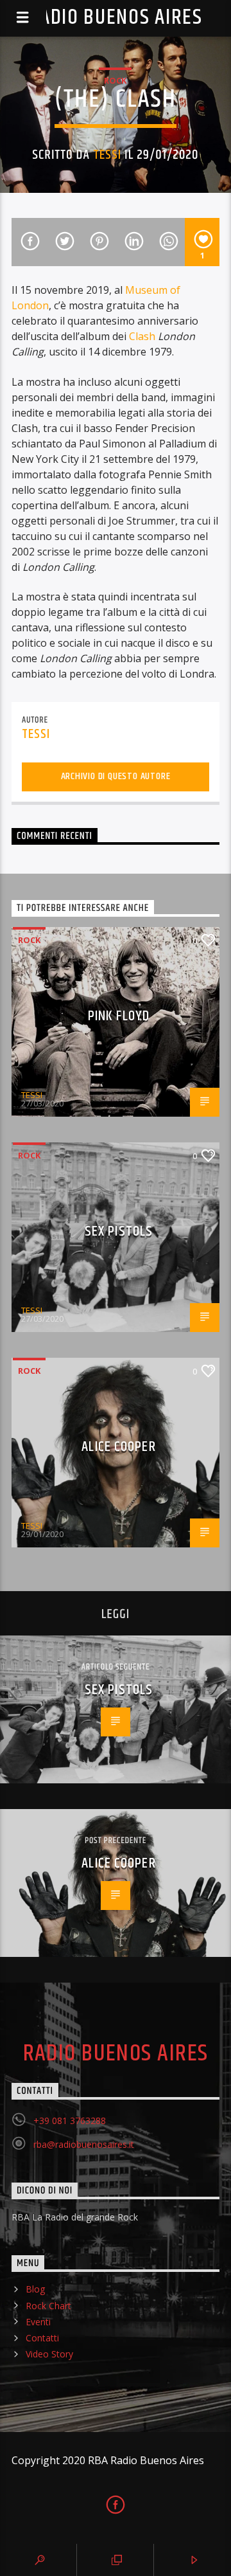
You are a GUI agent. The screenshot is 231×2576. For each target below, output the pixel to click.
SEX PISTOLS (119, 1231)
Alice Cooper (118, 1447)
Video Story (49, 2354)
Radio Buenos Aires (115, 18)
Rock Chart (48, 2306)
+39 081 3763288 (70, 2121)
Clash (142, 336)
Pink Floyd (119, 1016)
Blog (35, 2289)
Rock (115, 80)
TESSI (107, 155)
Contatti (42, 2338)
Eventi (38, 2322)
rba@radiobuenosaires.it (84, 2144)
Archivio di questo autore (116, 776)
